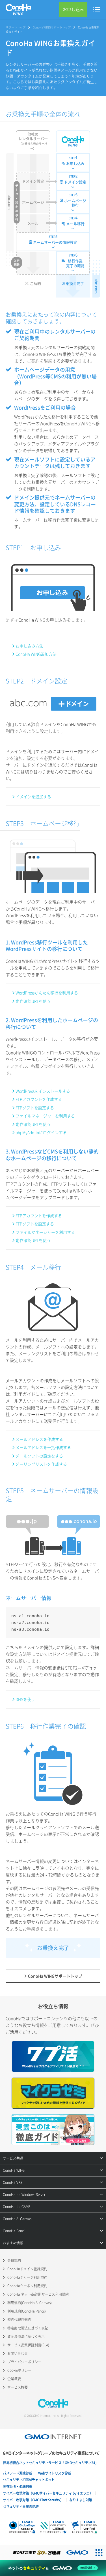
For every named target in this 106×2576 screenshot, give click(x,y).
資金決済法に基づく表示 (26, 2337)
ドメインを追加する (33, 796)
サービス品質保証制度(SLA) (28, 2345)
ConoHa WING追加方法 (36, 654)
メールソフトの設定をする (39, 1456)
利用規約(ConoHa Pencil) (27, 2311)
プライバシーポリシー (24, 2362)
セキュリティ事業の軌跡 (21, 2506)
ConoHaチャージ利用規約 (27, 2277)
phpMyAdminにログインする (41, 1132)
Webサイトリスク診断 (55, 2473)
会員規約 (14, 2260)
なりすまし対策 (81, 2500)
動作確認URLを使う (33, 1001)
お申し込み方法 (29, 646)
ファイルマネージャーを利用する (45, 1116)
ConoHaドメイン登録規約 (27, 2269)
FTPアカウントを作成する (39, 1099)
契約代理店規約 (19, 2320)
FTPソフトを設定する (35, 1108)
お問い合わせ (18, 2353)
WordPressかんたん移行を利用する (47, 993)
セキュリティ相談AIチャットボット (29, 2480)
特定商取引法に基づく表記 (28, 2328)
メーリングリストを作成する (41, 1464)
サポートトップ (16, 27)
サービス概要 (18, 2387)
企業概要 (14, 2379)
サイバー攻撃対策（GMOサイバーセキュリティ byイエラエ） (48, 2493)
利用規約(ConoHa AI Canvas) (30, 2303)
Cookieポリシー (19, 2370)
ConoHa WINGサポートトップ (52, 27)
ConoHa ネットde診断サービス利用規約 (38, 2294)
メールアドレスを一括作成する (43, 1447)
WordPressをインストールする (43, 1091)
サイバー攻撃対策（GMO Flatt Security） (33, 2500)
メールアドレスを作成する (39, 1439)
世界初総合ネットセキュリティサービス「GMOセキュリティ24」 (51, 2463)
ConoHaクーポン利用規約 (27, 2286)
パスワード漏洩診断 (18, 2473)
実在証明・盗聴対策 (18, 2486)
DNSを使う (25, 1699)
